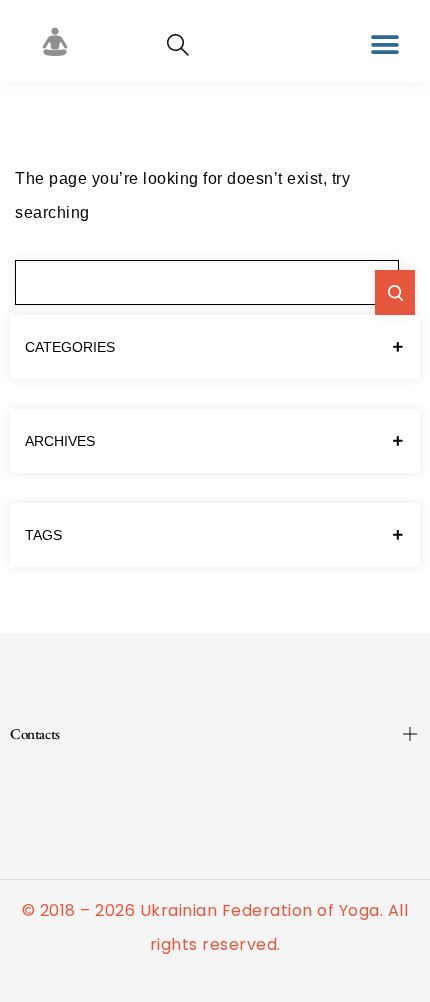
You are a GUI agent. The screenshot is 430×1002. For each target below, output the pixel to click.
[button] (386, 44)
